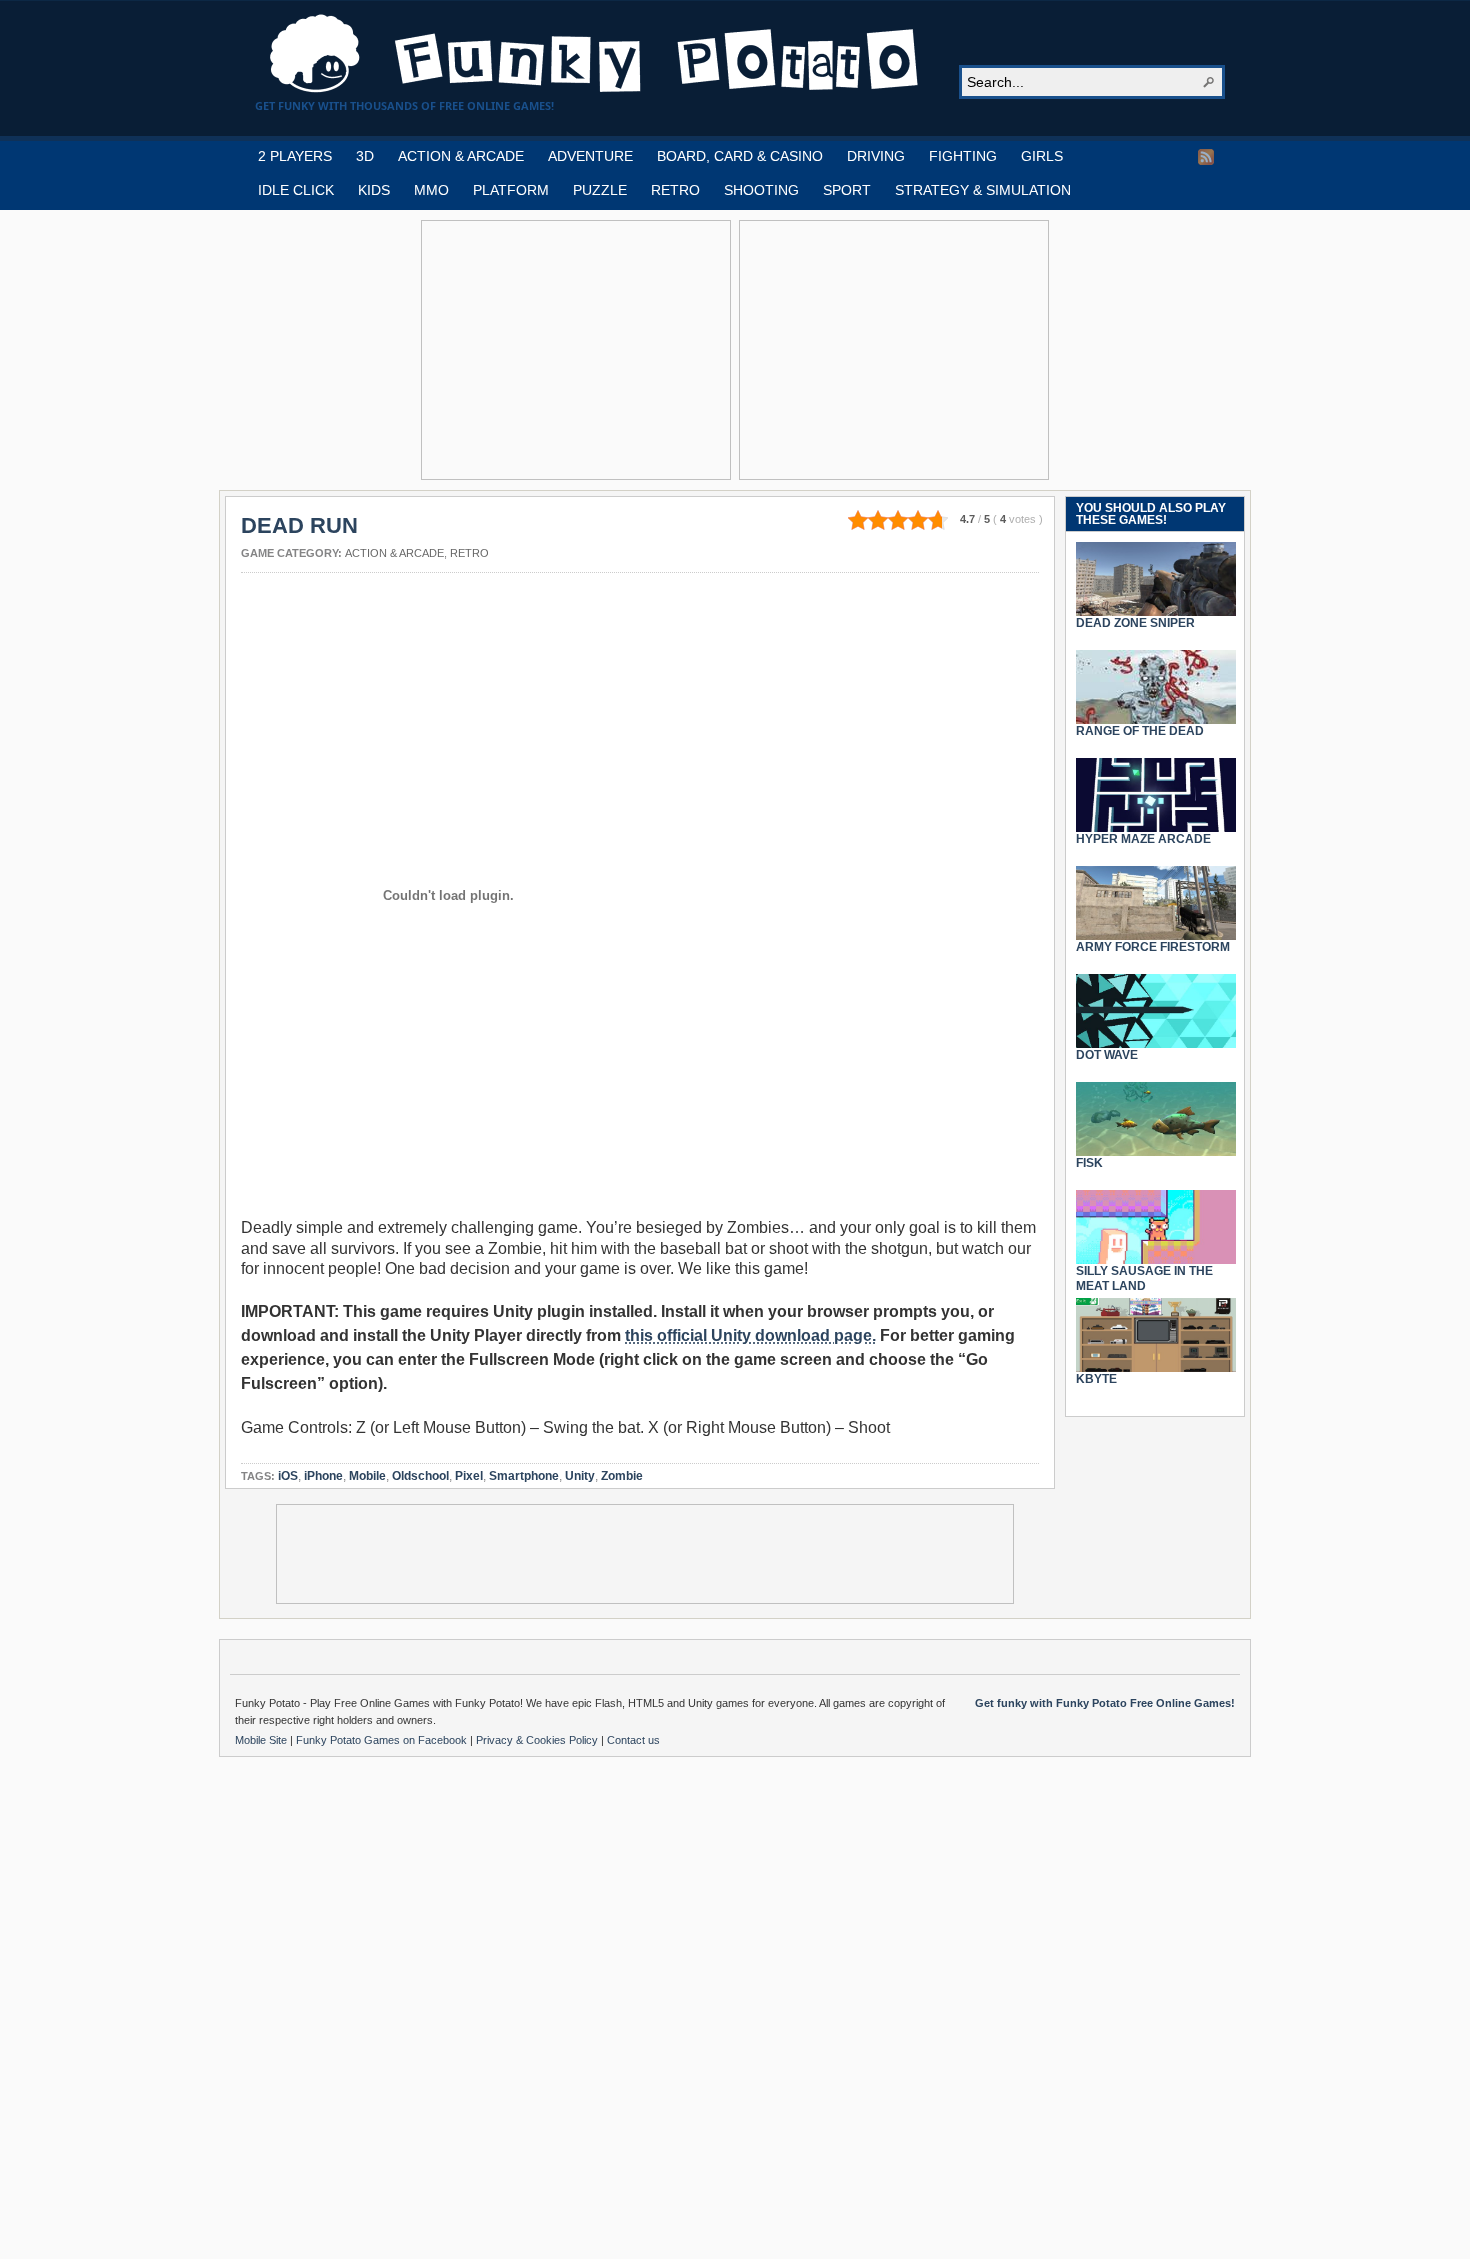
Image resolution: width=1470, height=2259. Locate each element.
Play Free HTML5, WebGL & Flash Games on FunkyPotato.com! (595, 54)
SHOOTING (761, 190)
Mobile (367, 1476)
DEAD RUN (299, 525)
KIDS (374, 190)
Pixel (469, 1476)
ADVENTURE (590, 156)
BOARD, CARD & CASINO (740, 156)
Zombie (622, 1476)
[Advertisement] (576, 350)
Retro (469, 553)
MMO (431, 190)
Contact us (633, 1740)
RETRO (675, 190)
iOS (288, 1476)
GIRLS (1042, 156)
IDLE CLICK (296, 190)
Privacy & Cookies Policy (538, 1740)
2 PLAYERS (295, 156)
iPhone (323, 1476)
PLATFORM (511, 190)
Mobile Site (262, 1740)
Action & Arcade (394, 553)
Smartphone (524, 1476)
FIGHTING (963, 156)
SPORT (847, 190)
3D (365, 156)
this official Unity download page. (750, 1335)
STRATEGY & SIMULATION (983, 190)
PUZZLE (600, 190)
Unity (580, 1476)
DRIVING (876, 156)
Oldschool (420, 1476)
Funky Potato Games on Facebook (383, 1740)
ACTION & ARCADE (461, 156)
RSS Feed (1206, 157)
